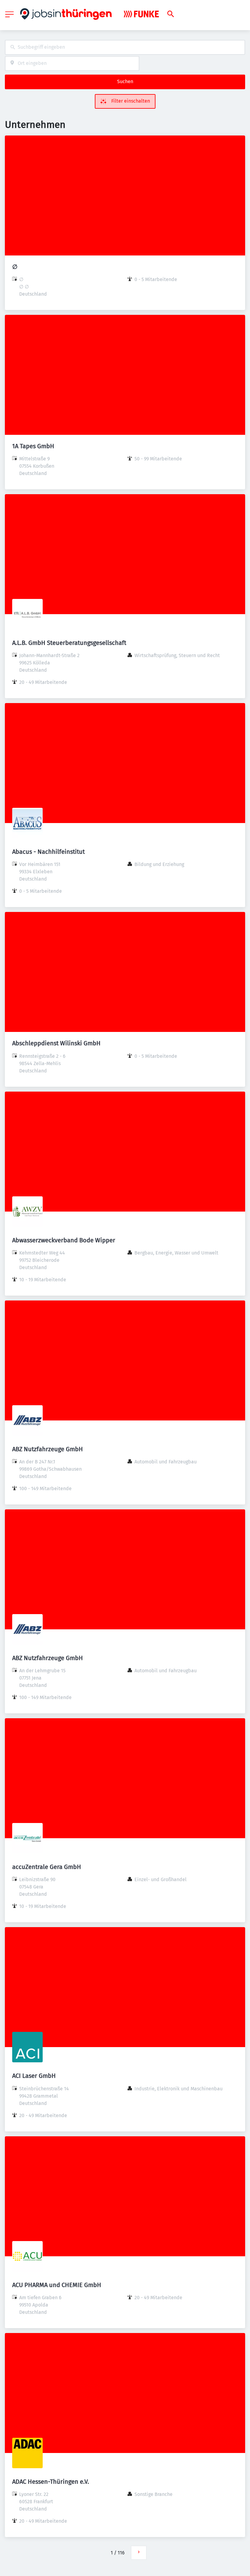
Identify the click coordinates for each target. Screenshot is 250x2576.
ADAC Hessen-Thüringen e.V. (51, 2482)
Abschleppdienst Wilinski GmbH (56, 1043)
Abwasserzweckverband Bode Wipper (64, 1240)
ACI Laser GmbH (34, 2076)
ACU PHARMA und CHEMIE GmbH (57, 2285)
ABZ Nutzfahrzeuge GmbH (48, 1449)
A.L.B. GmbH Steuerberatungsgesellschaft (69, 643)
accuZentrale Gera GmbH (47, 1867)
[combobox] (125, 47)
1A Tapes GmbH (33, 446)
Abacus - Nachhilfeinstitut (48, 852)
